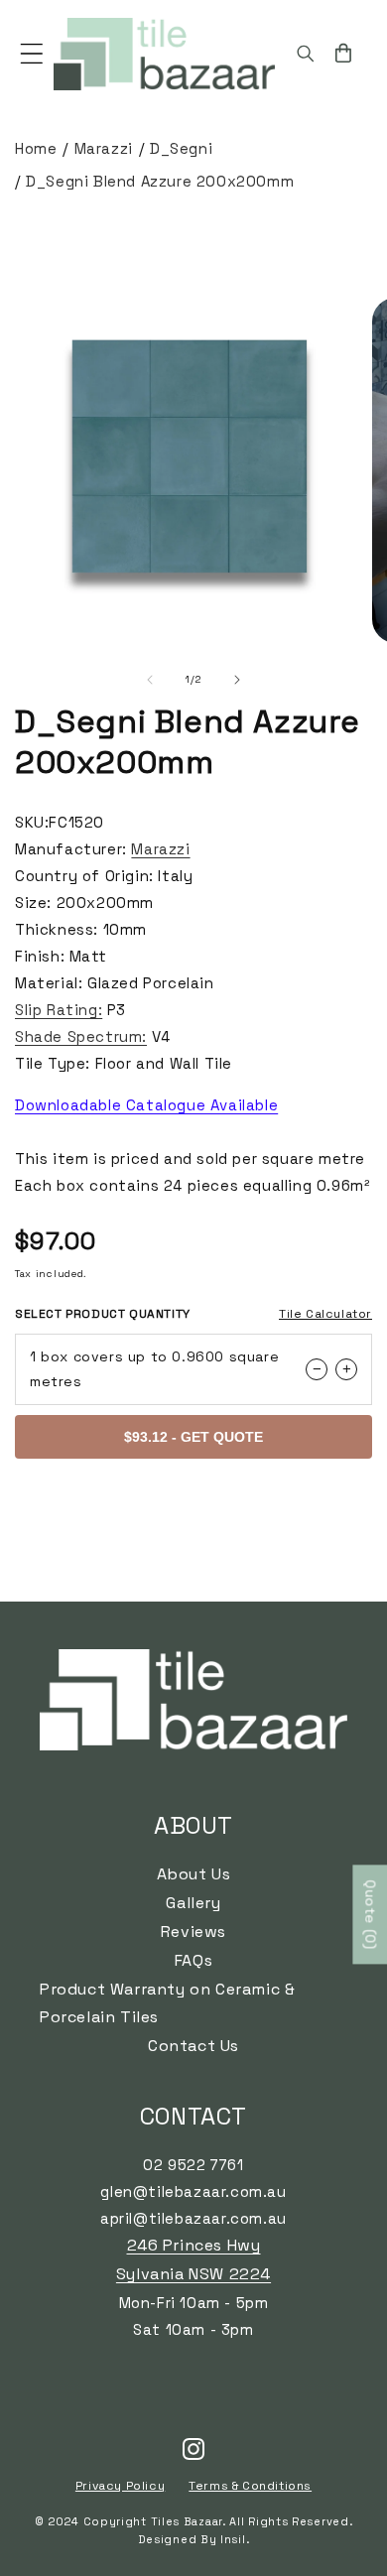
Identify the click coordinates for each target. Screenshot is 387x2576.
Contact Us (193, 2046)
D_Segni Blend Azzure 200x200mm (160, 181)
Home (36, 148)
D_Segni (181, 148)
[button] (32, 54)
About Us (194, 1874)
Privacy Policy (120, 2486)
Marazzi (104, 148)
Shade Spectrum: (81, 1036)
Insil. (235, 2539)
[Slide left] (150, 680)
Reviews (193, 1932)
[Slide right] (237, 680)
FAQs (193, 1960)
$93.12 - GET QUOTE (193, 1437)
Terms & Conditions (250, 2486)
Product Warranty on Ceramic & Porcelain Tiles (167, 2003)
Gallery (193, 1903)
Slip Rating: (59, 1010)
